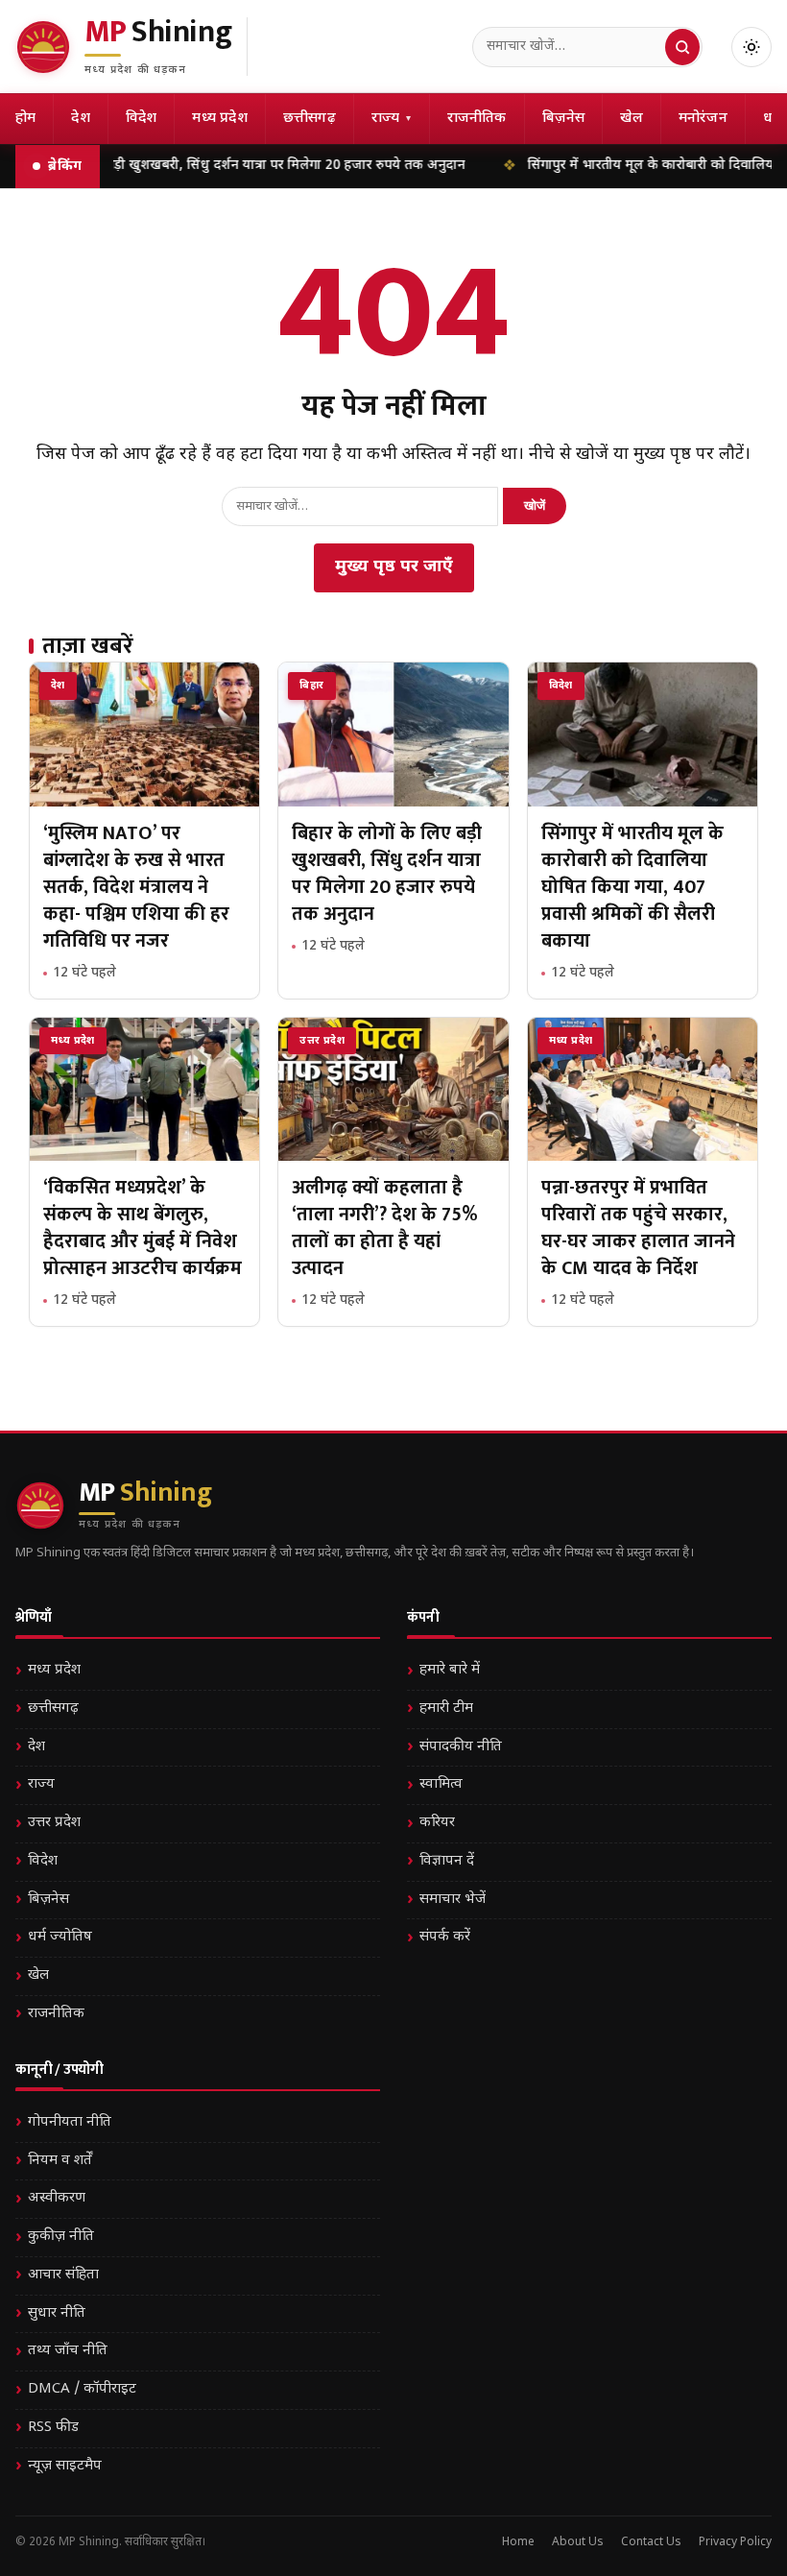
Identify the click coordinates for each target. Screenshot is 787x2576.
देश (80, 119)
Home (518, 2542)
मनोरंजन (703, 119)
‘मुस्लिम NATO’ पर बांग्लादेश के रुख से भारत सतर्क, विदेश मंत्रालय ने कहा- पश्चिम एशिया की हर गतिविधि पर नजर (136, 887)
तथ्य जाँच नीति (68, 2351)
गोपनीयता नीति (70, 2122)
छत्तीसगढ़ (310, 119)
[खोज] (682, 47)
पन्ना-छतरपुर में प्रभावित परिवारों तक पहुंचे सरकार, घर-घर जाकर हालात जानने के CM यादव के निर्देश (638, 1228)
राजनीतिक (477, 119)
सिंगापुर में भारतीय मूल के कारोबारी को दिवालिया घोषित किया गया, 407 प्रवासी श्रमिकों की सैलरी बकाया (632, 887)
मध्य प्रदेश (219, 119)
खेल (631, 119)
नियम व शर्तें (60, 2161)
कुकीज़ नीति (61, 2237)
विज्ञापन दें (447, 1861)
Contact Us (651, 2542)
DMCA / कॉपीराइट (82, 2389)
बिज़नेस (564, 119)
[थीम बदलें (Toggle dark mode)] (751, 47)
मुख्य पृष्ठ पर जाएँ (394, 567)
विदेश (142, 119)
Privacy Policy (735, 2542)
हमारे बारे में (450, 1670)
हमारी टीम (446, 1709)
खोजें (535, 506)
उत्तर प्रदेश (54, 1823)
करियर (437, 1823)
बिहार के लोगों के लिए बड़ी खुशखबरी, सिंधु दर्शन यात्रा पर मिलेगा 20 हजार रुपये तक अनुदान (387, 874)
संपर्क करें (445, 1937)
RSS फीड (53, 2428)
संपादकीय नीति (461, 1747)
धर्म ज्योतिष (60, 1937)
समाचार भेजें (453, 1900)
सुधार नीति (57, 2313)
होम (25, 119)
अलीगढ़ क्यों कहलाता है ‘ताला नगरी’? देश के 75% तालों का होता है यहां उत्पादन (385, 1228)
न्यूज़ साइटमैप (65, 2466)
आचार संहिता (63, 2275)
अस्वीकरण (57, 2198)
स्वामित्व (441, 1784)
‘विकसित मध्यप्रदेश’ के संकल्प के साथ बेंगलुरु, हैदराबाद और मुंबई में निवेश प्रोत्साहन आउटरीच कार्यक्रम (143, 1228)
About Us (578, 2542)
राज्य (392, 119)
